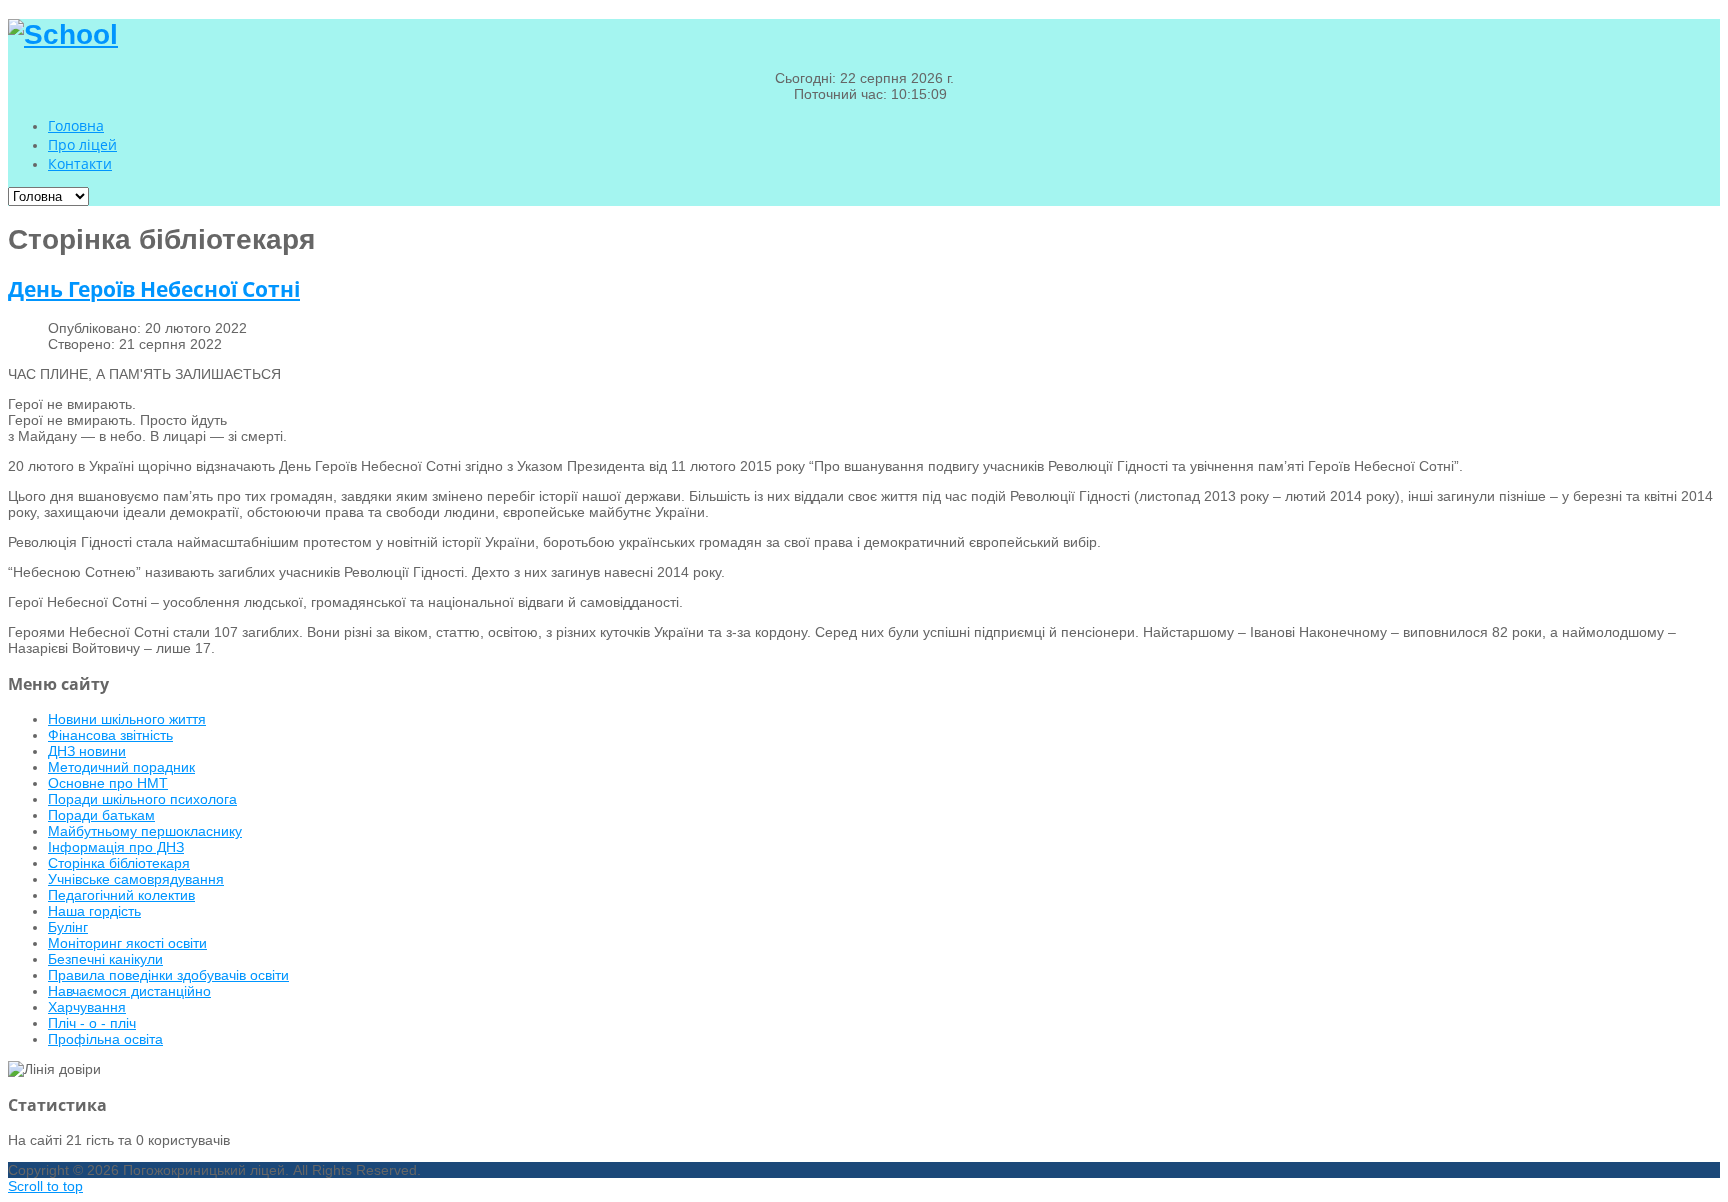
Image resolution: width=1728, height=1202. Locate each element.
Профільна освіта (105, 1039)
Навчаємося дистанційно (129, 991)
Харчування (87, 1007)
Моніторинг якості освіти (127, 943)
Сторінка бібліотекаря (119, 863)
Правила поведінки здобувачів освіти (168, 975)
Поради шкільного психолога (142, 799)
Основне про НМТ (108, 783)
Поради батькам (101, 815)
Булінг (68, 927)
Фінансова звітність (110, 735)
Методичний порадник (121, 767)
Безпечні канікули (105, 959)
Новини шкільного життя (127, 719)
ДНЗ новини (87, 751)
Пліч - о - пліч (92, 1023)
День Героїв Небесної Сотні (154, 289)
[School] (63, 34)
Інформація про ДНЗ (116, 847)
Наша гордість (94, 911)
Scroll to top (45, 1186)
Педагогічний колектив (121, 895)
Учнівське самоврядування (136, 879)
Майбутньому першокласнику (145, 831)
